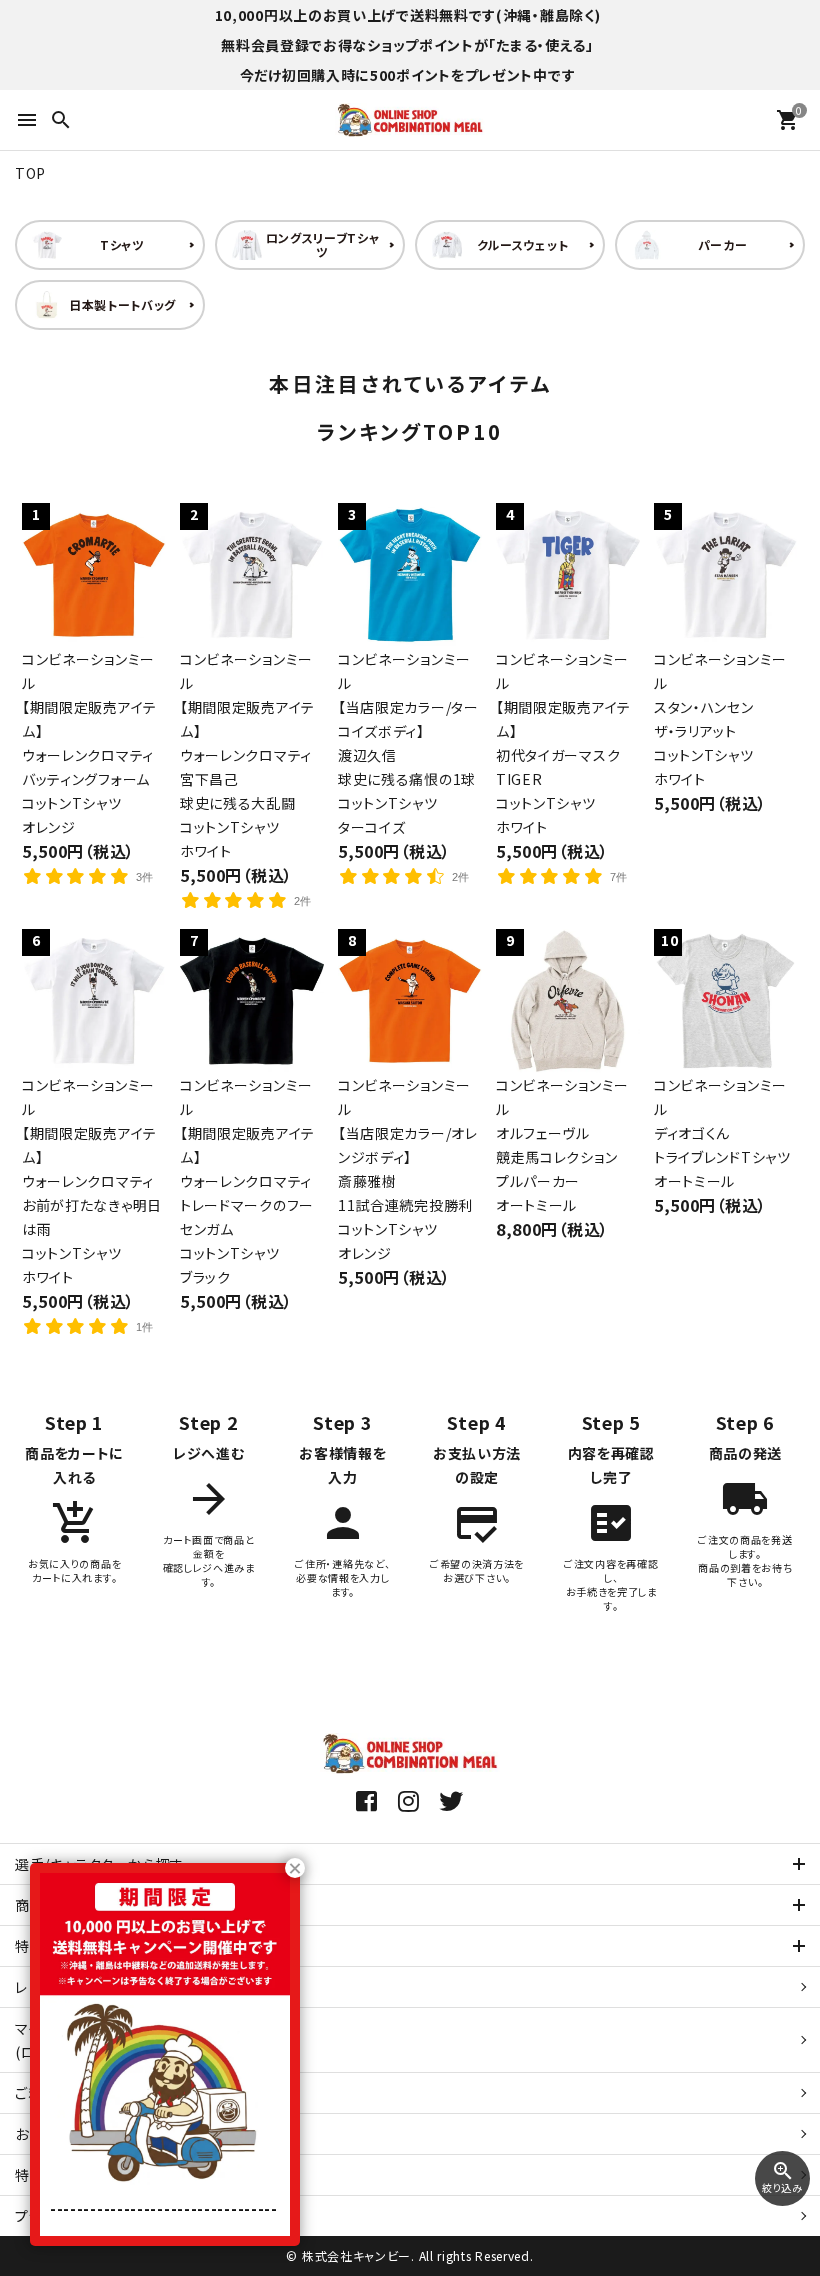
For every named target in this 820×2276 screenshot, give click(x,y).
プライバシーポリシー (82, 2216)
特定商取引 (74, 2175)
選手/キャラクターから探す (99, 1864)
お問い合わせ (57, 2134)
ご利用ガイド (55, 2093)
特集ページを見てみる (87, 1946)
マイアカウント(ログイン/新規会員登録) (94, 2040)
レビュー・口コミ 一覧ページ (105, 1987)
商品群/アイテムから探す (93, 1905)
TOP (30, 173)
